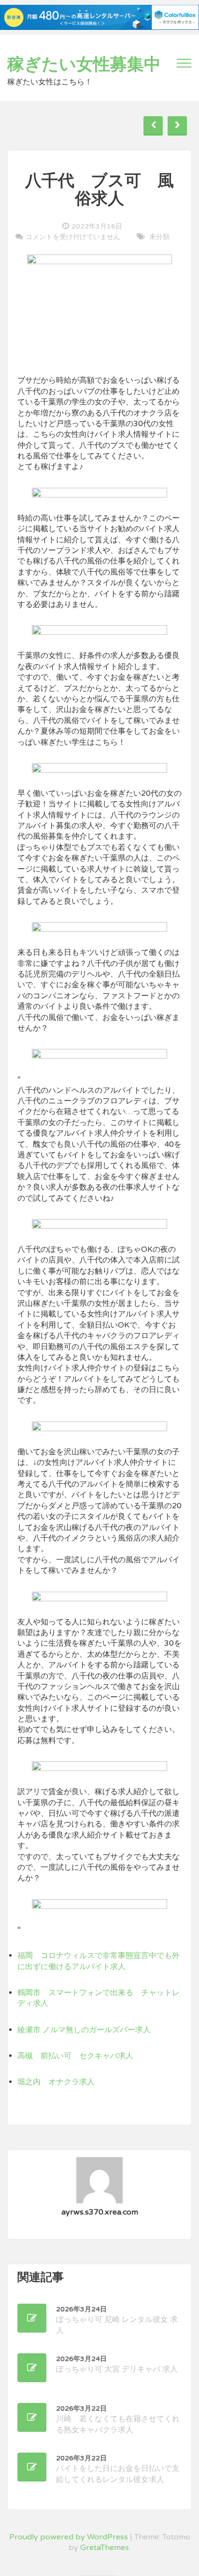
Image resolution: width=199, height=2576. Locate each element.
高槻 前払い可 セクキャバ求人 (75, 2056)
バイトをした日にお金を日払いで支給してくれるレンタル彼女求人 (118, 2469)
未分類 (159, 237)
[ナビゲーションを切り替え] (184, 63)
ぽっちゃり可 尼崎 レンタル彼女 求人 (117, 2320)
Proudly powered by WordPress (69, 2537)
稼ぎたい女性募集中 (84, 65)
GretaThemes (105, 2548)
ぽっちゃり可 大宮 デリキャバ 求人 (117, 2364)
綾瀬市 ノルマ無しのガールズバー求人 (84, 2030)
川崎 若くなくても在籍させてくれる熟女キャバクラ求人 (118, 2420)
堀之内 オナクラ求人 (56, 2082)
